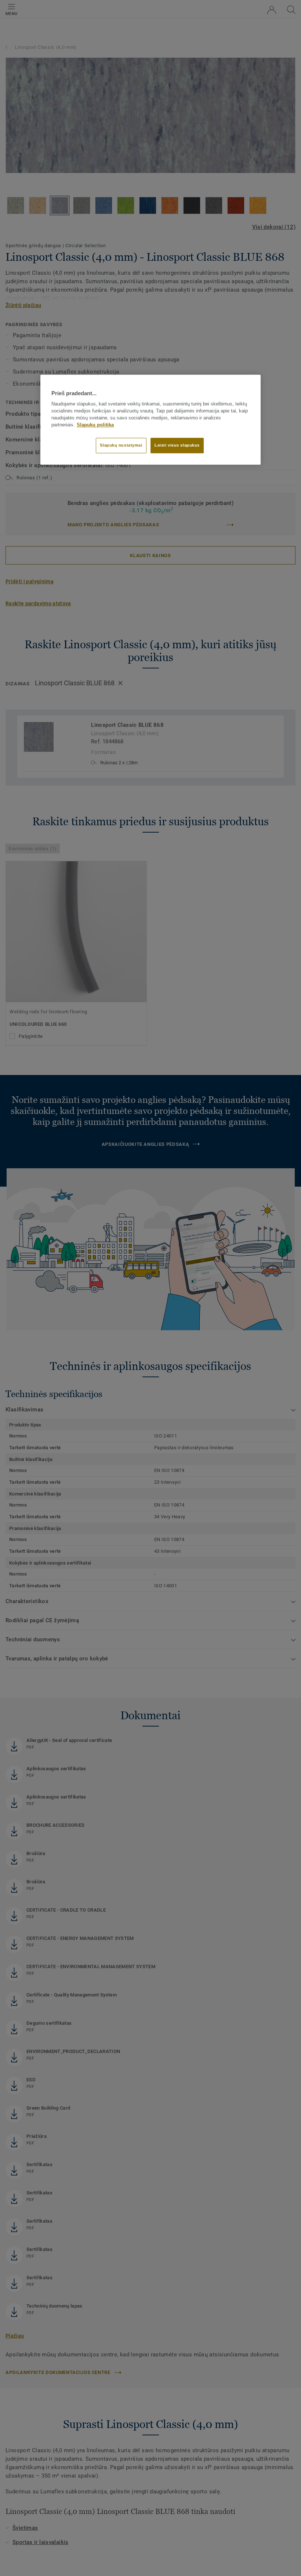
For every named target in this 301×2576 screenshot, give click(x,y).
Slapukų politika (95, 425)
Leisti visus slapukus (177, 445)
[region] (150, 419)
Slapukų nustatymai (121, 445)
